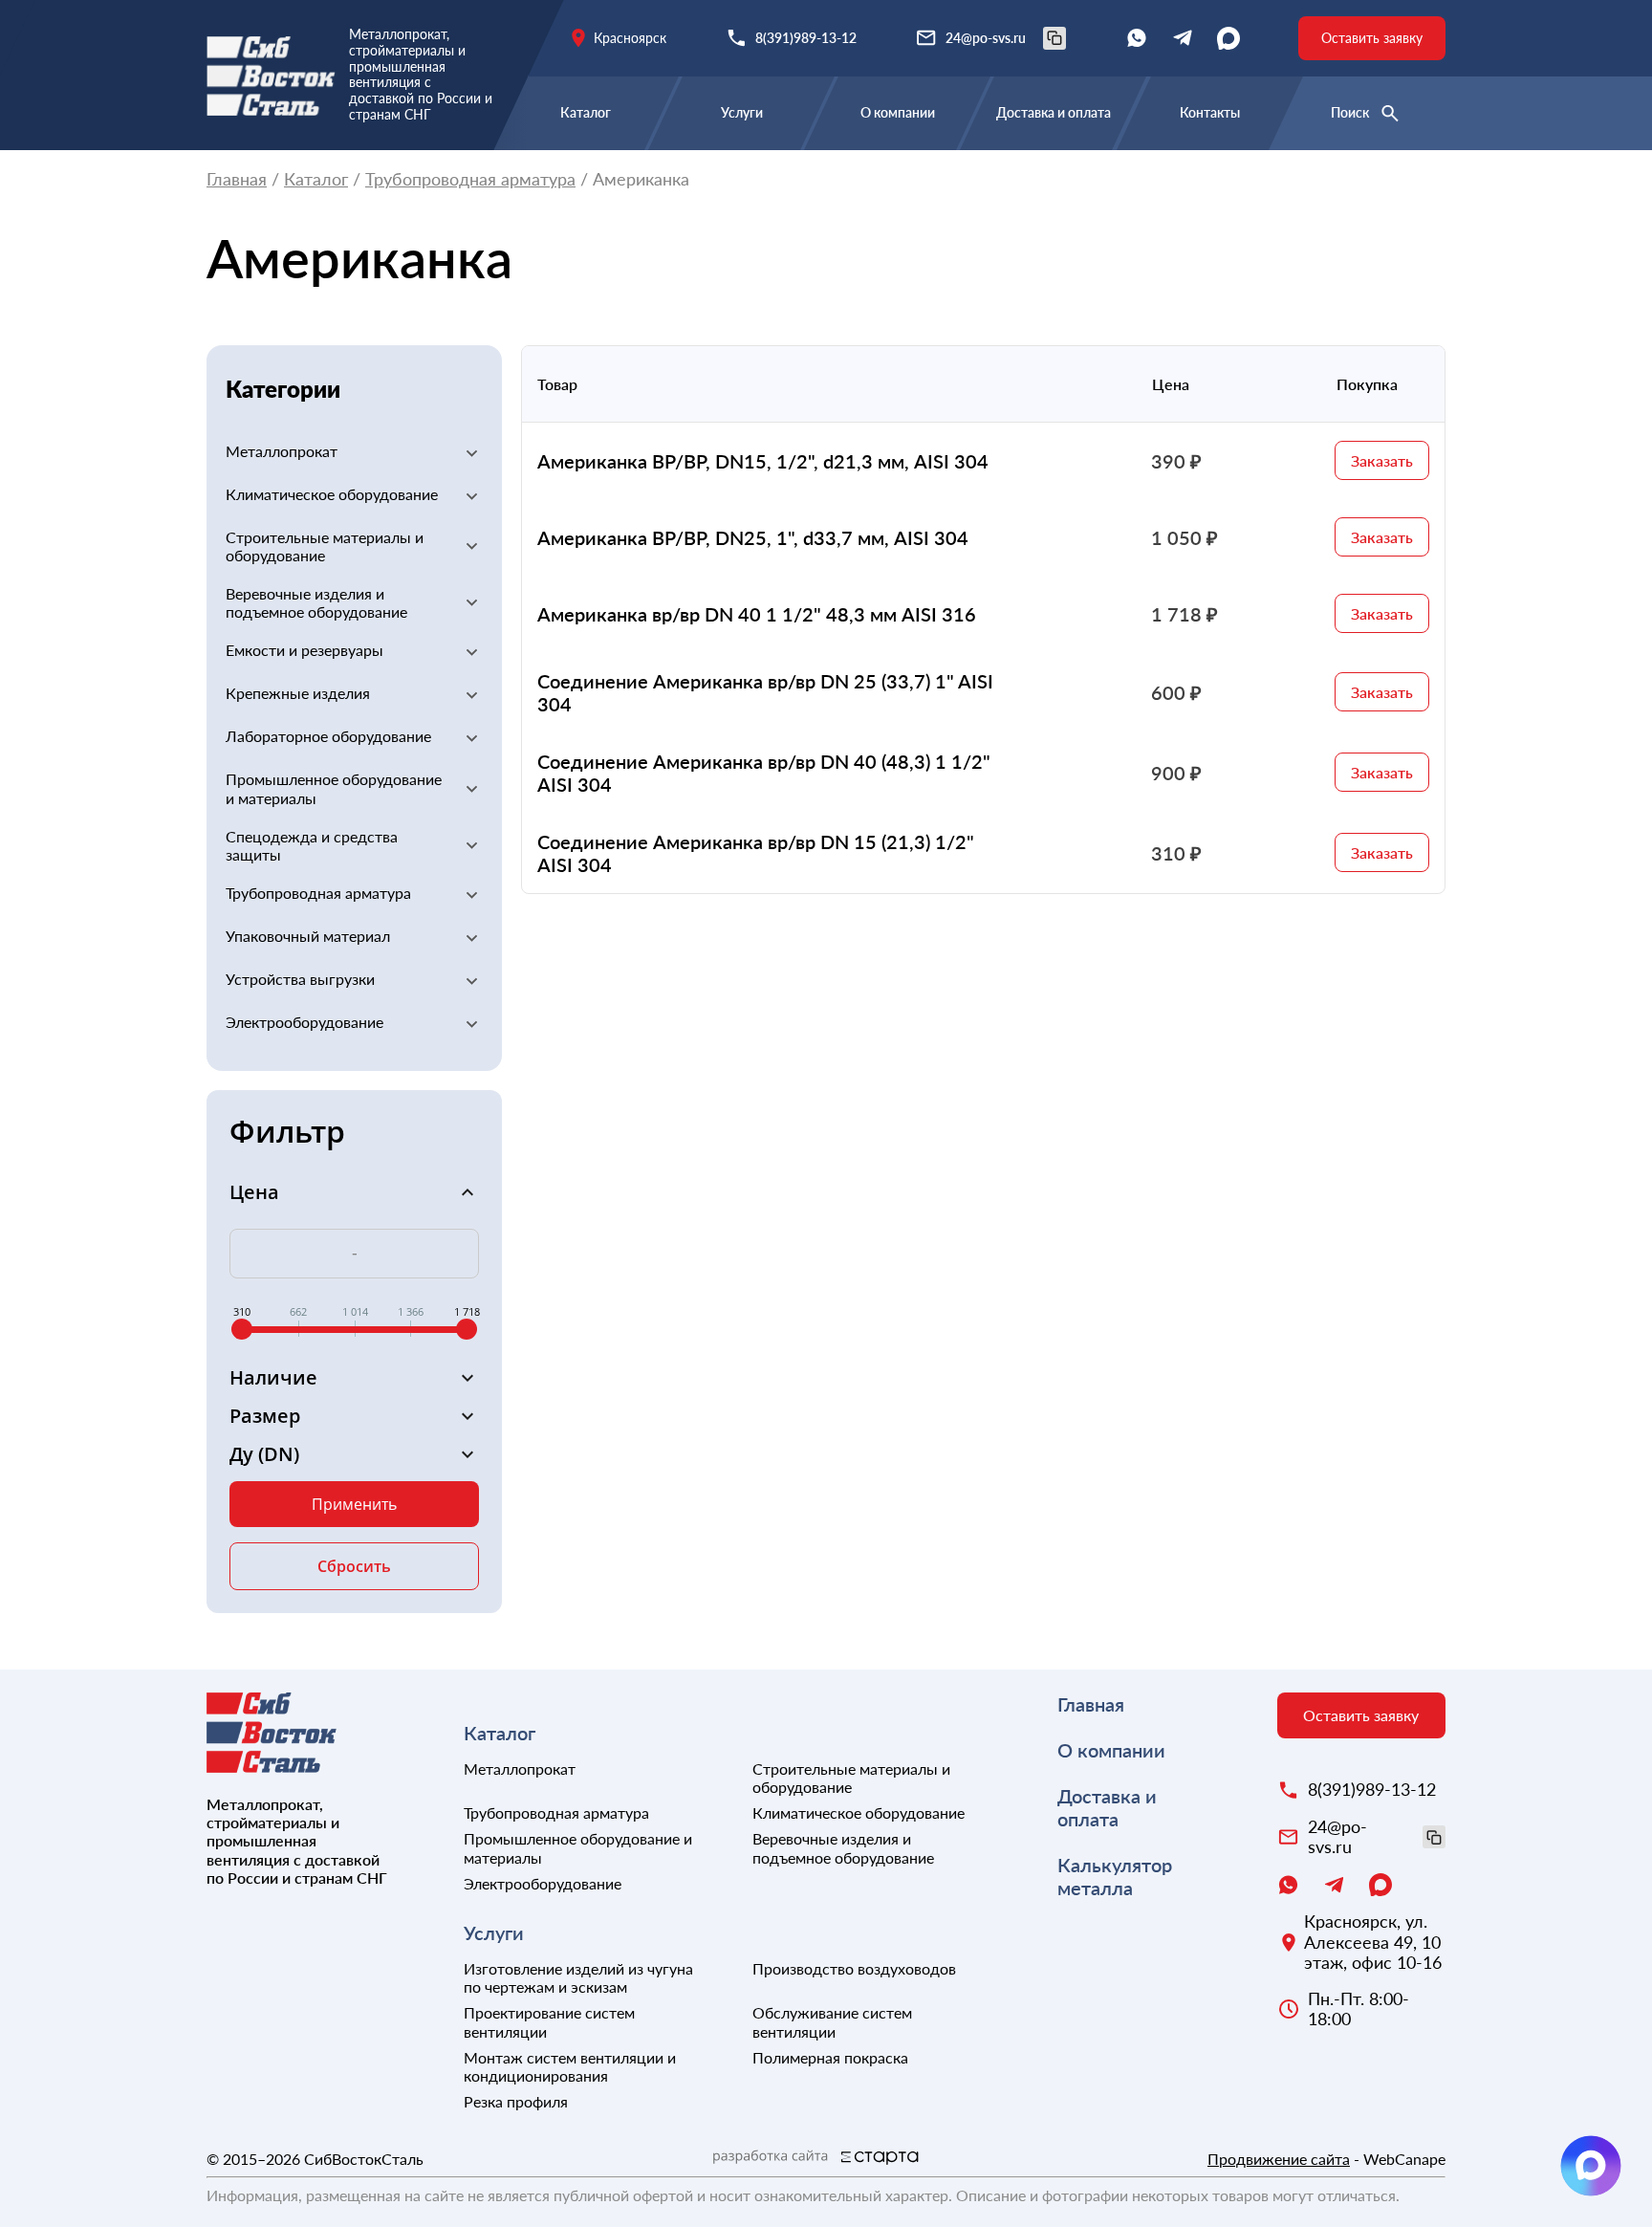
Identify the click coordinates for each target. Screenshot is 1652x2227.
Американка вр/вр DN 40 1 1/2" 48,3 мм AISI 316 (757, 614)
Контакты (1210, 112)
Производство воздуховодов (854, 1968)
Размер (265, 1416)
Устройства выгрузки (300, 979)
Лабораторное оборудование (328, 736)
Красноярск (630, 38)
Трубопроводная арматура (470, 179)
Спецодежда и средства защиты (312, 845)
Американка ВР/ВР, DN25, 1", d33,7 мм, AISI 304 (753, 537)
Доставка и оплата (1054, 112)
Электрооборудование (304, 1022)
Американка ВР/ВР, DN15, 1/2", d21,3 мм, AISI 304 (763, 461)
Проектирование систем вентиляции (549, 2021)
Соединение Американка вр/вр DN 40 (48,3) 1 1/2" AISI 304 (764, 773)
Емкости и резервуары (304, 650)
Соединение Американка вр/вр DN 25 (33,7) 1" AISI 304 (765, 692)
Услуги (742, 112)
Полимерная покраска (830, 2057)
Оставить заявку (1372, 38)
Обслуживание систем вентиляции (832, 2021)
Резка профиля (516, 2101)
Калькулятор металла (1115, 1876)
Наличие (273, 1378)
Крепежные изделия (298, 693)
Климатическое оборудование (332, 494)
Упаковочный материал (308, 936)
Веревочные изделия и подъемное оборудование (316, 602)
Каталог (586, 112)
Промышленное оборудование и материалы (334, 788)
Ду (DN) (264, 1454)
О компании (898, 112)
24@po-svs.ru (986, 38)
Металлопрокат (282, 451)
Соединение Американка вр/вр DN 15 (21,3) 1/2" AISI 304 (756, 853)
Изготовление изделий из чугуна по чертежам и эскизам (578, 1977)
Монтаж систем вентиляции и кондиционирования (570, 2066)
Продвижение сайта (1279, 2159)
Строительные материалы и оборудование (325, 546)
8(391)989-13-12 (806, 38)
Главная (237, 179)
